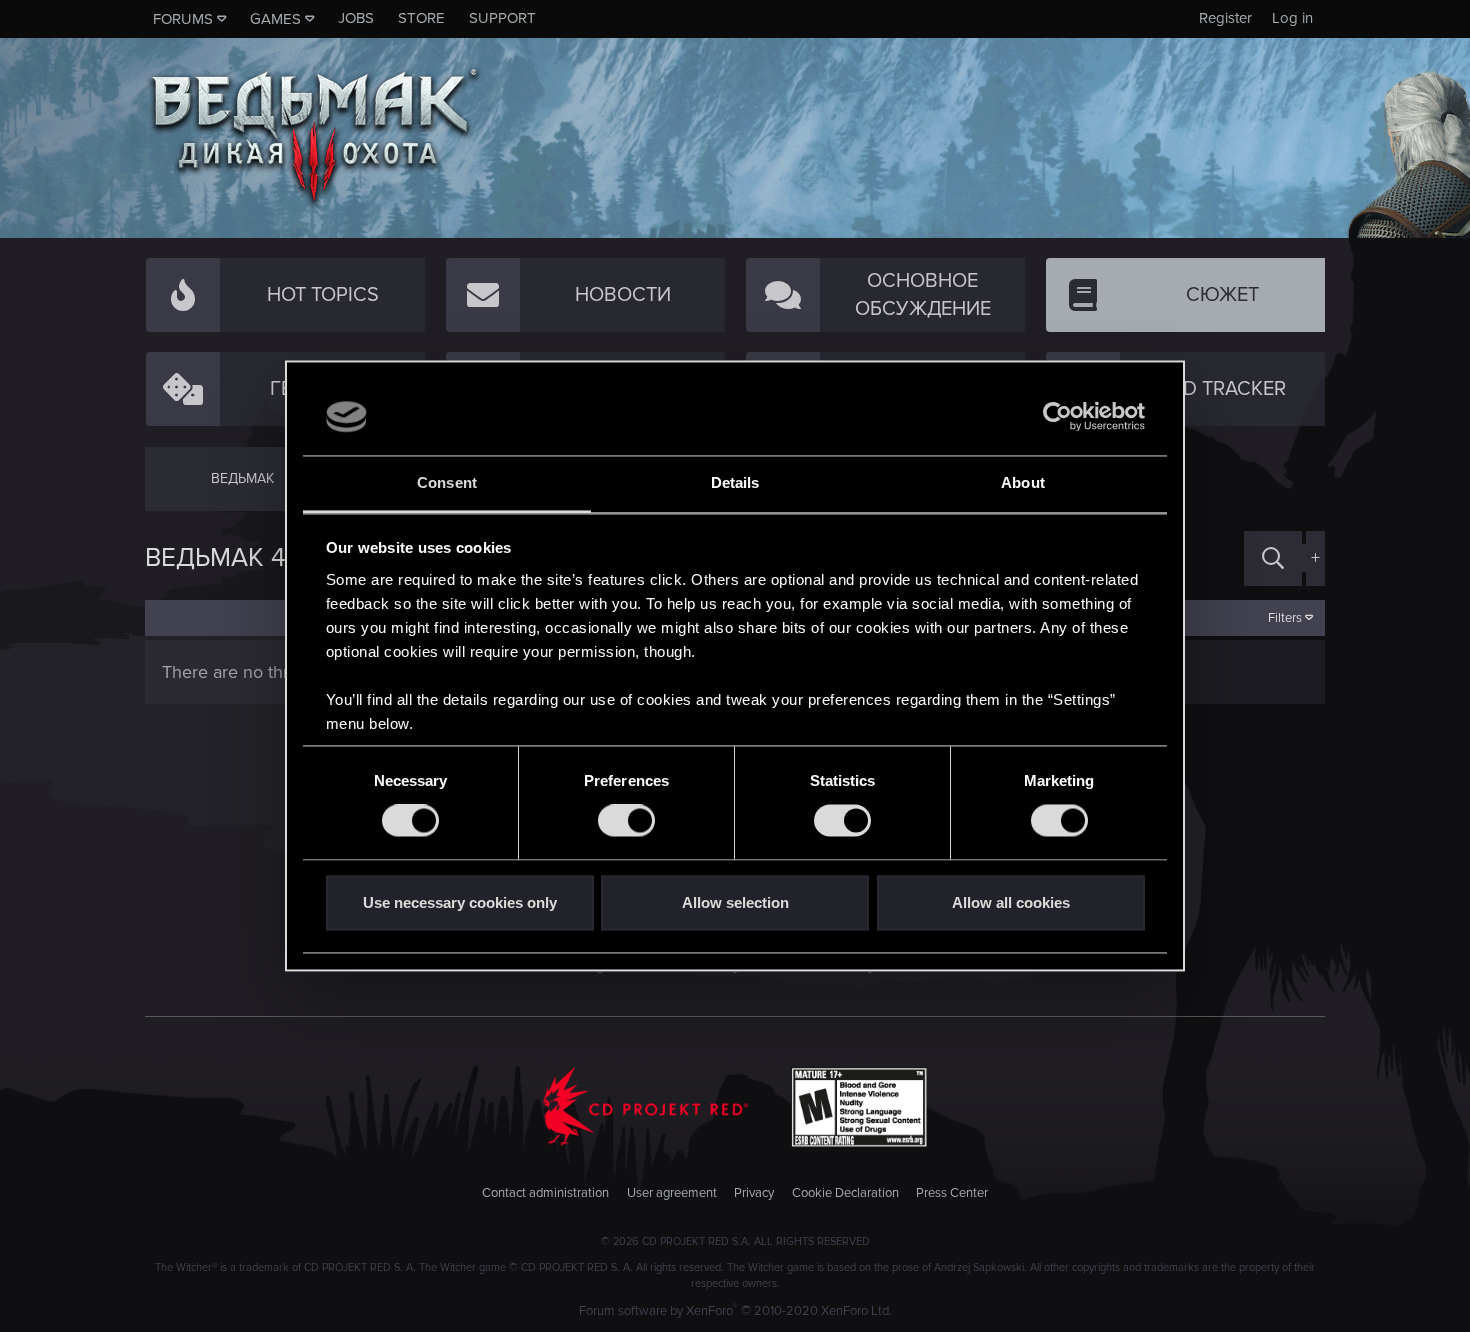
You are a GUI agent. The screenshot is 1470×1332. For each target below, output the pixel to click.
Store (421, 18)
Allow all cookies (1011, 902)
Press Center (952, 1193)
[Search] (1273, 558)
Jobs (356, 18)
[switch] (626, 821)
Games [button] (275, 19)
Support (502, 18)
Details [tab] (735, 482)
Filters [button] (1285, 618)
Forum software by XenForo (735, 1311)
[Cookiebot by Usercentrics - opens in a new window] (1057, 417)
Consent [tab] (447, 482)
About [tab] (1023, 482)
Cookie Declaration (845, 1193)
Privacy (754, 1193)
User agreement (672, 1193)
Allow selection (735, 902)
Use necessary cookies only (460, 902)
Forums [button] (183, 19)
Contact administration (545, 1193)
